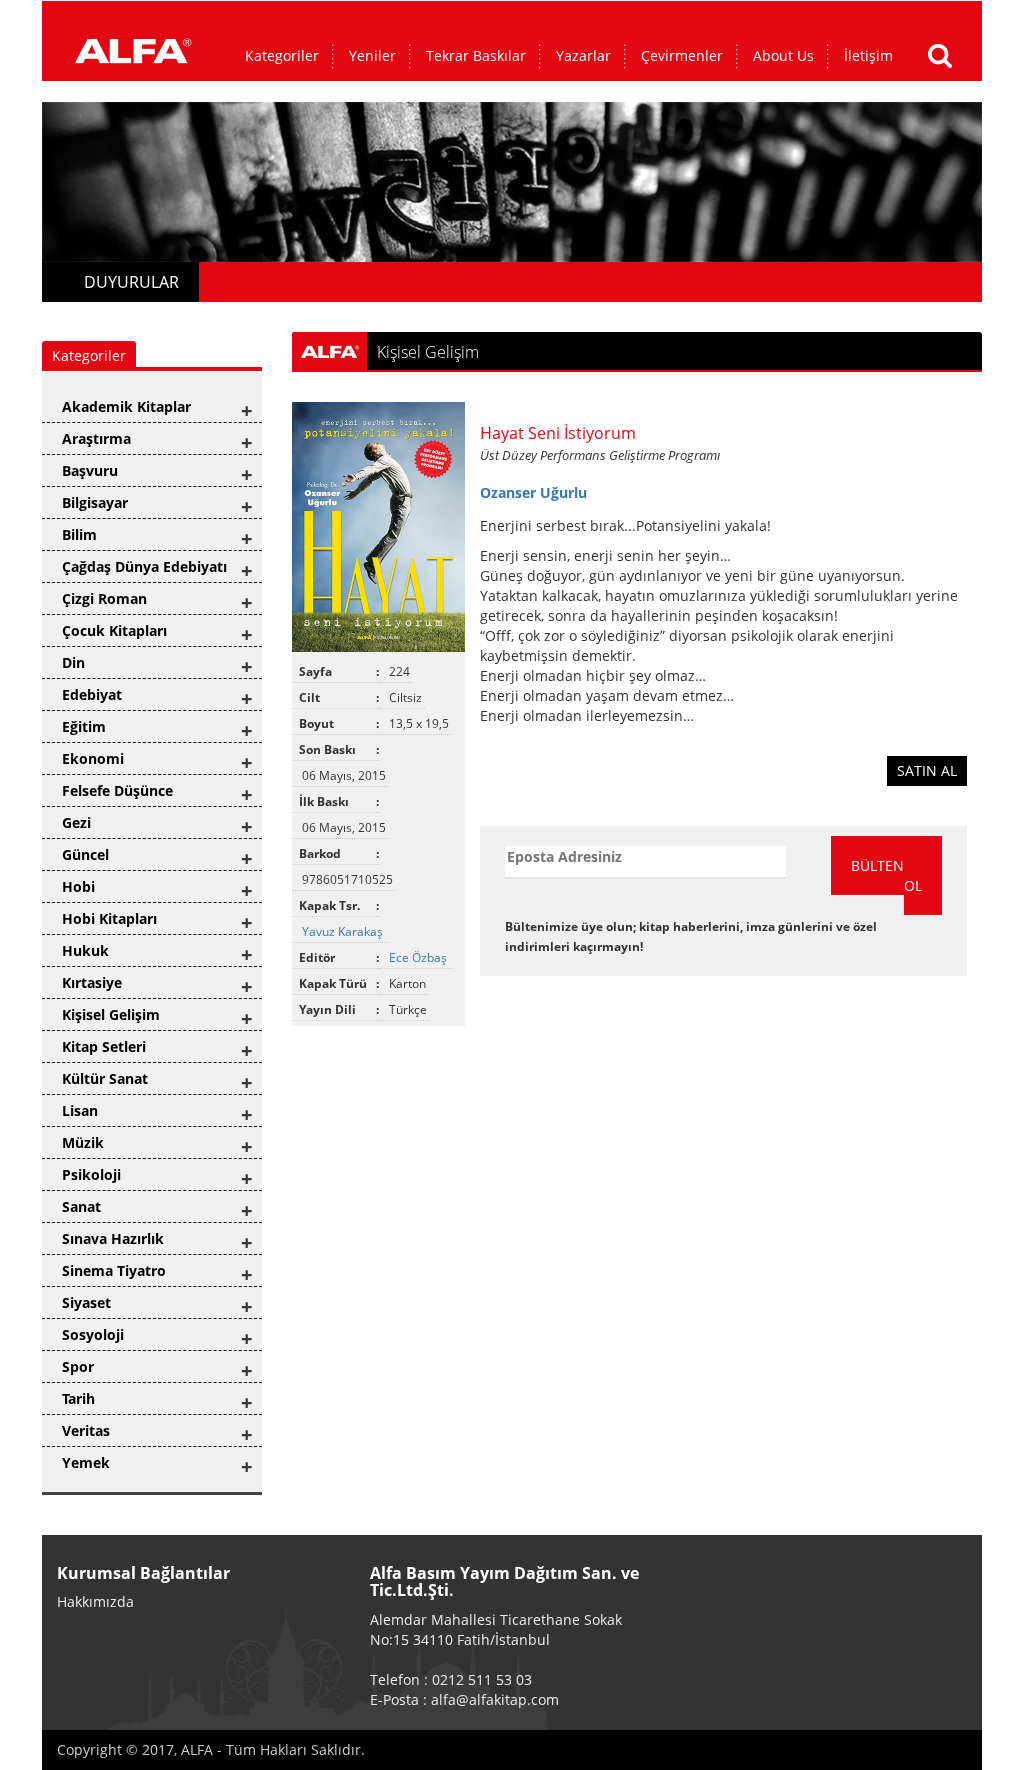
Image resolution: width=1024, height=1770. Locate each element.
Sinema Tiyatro (114, 1270)
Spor (78, 1366)
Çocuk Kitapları (114, 630)
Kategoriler (282, 55)
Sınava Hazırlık (113, 1238)
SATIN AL (927, 770)
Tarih (78, 1398)
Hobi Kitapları (109, 918)
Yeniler (372, 55)
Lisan (80, 1110)
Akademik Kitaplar (126, 406)
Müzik (83, 1142)
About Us (783, 55)
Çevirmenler (682, 55)
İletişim (868, 55)
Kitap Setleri (104, 1046)
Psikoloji (91, 1174)
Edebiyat (92, 694)
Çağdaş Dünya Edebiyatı (144, 566)
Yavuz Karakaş (344, 931)
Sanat (81, 1206)
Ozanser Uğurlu (533, 492)
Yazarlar (583, 55)
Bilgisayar (95, 502)
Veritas (86, 1430)
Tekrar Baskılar (476, 55)
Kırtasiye (92, 982)
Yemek (86, 1462)
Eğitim (84, 726)
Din (73, 662)
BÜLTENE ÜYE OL (896, 875)
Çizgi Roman (104, 598)
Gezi (76, 822)
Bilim (79, 534)
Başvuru (90, 470)
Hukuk (85, 950)
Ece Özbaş (419, 957)
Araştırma (96, 438)
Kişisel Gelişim (111, 1014)
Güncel (85, 854)
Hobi (78, 886)
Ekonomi (93, 758)
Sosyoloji (93, 1334)
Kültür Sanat (105, 1078)
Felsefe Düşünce (117, 790)
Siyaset (86, 1302)
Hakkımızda (95, 1601)
